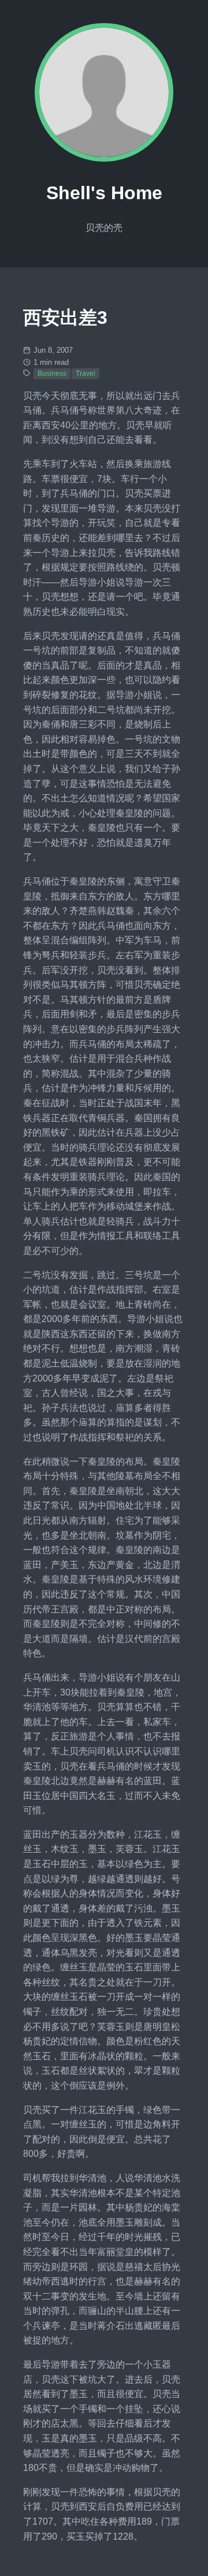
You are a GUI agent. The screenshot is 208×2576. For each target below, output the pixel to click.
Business (52, 374)
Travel (86, 374)
